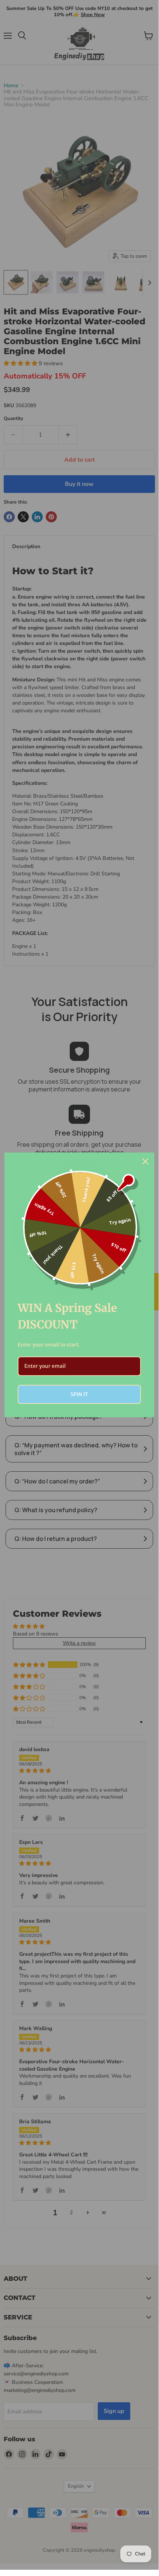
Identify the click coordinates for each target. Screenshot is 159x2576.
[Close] (145, 1161)
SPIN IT (79, 1394)
